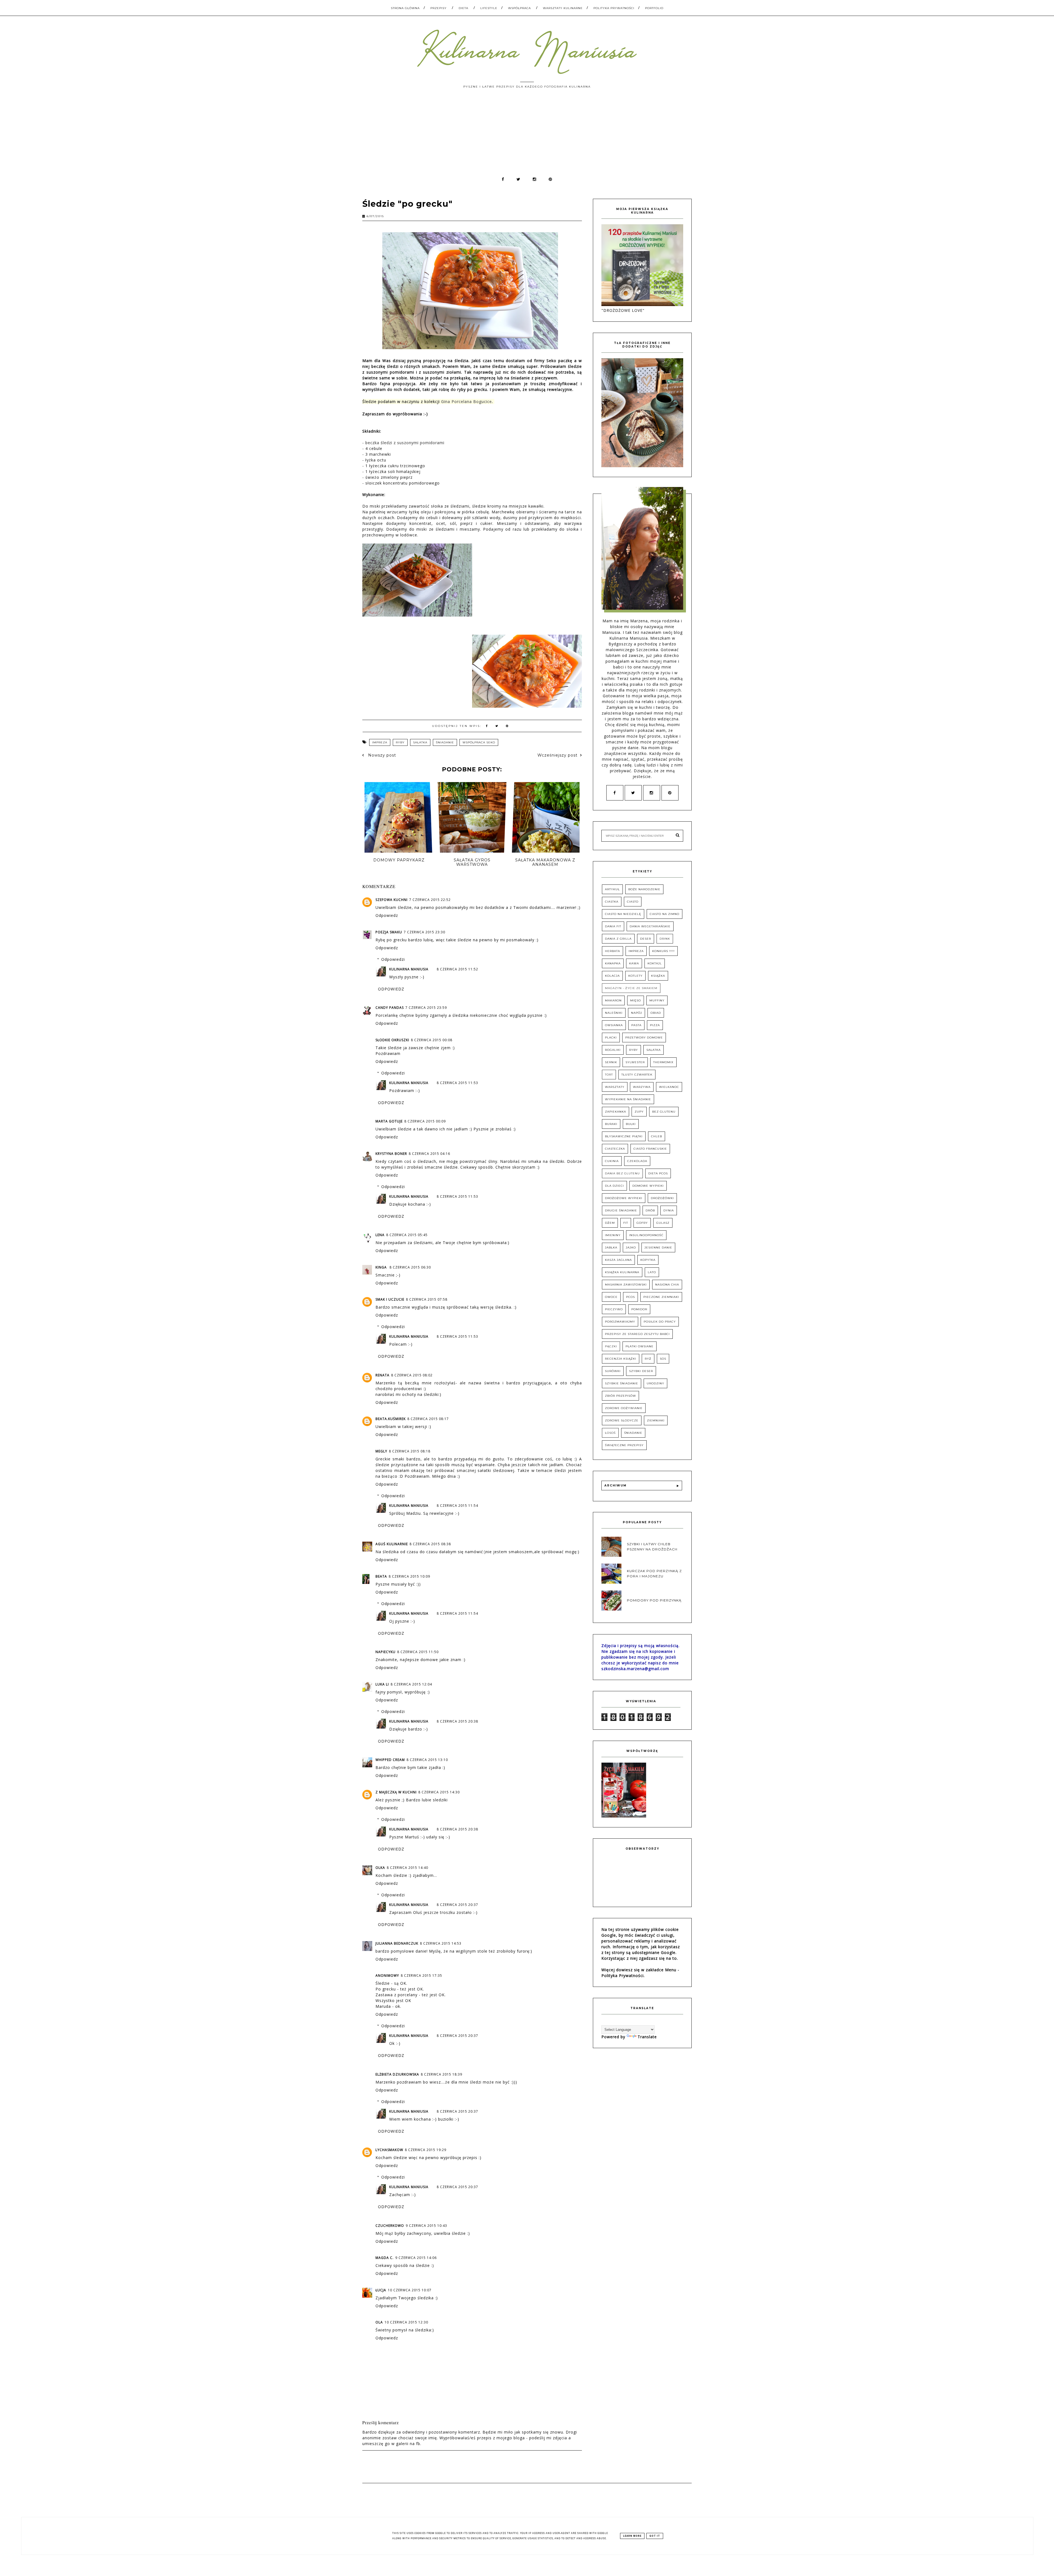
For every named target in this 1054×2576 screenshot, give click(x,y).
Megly (381, 1451)
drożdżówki (662, 1198)
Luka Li (382, 1684)
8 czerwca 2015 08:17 (428, 1419)
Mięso (636, 1000)
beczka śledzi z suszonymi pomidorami (405, 443)
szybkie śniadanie (622, 1383)
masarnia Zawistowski (626, 1285)
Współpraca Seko (479, 742)
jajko (631, 1248)
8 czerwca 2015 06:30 (410, 1267)
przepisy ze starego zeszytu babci (637, 1334)
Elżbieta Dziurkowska (397, 2074)
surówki (613, 1371)
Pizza (655, 1025)
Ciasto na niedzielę (623, 914)
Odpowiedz (387, 915)
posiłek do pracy (660, 1322)
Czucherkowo (390, 2226)
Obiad (656, 1013)
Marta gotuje (389, 1121)
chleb (657, 1136)
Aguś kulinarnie (392, 1544)
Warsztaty (615, 1087)
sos (663, 1359)
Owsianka (614, 1025)
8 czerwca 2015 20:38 (457, 1721)
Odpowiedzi (393, 959)
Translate (647, 2037)
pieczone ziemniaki (661, 1297)
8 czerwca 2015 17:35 (421, 1976)
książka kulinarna (622, 1272)
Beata (381, 1576)
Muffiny (657, 1000)
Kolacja (612, 976)
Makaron (613, 1000)
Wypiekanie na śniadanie (628, 1099)
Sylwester (635, 1062)
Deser (646, 939)
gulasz (663, 1223)
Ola (379, 2322)
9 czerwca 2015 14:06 (416, 2258)
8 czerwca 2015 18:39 (441, 2074)
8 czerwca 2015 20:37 (457, 1905)
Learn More (632, 2536)
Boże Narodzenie (644, 889)
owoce (611, 1297)
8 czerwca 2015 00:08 (432, 1040)
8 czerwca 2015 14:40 (407, 1868)
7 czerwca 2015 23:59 (426, 1008)
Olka (380, 1868)
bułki (631, 1124)
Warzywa (642, 1087)
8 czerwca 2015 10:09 (409, 1576)
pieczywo (614, 1309)
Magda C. (385, 2258)
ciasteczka (615, 1149)
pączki (611, 1346)
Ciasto (633, 902)
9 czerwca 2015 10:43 (426, 2226)
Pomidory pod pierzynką (654, 1601)
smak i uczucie (390, 1299)
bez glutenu (664, 1112)
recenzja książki (621, 1359)
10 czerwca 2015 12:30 (406, 2322)
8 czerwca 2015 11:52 (457, 969)
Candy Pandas (390, 1008)
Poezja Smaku (389, 932)
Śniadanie (445, 742)
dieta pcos (658, 1173)
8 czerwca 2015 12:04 (411, 1684)
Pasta (636, 1025)
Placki (611, 1038)
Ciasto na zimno (665, 914)
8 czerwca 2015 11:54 (457, 1506)
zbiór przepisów (620, 1396)
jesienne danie (658, 1248)
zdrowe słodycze (622, 1420)
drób (650, 1210)
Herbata (613, 951)
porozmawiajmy (620, 1322)
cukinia (612, 1161)
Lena (380, 1235)
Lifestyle (489, 8)
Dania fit (613, 926)
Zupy (639, 1112)
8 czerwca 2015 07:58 (427, 1299)
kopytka (648, 1260)
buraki (611, 1124)
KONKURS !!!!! (663, 951)
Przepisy (438, 8)
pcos (630, 1297)
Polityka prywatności (614, 8)
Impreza (380, 742)
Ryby (400, 742)
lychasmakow (389, 2150)
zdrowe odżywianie (624, 1408)
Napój (637, 1013)
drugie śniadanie (621, 1210)
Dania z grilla (618, 939)
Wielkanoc (669, 1087)
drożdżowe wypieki (624, 1198)
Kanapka (613, 963)
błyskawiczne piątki (624, 1136)
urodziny (655, 1383)
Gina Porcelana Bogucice (466, 401)
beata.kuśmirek (391, 1419)
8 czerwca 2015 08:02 (412, 1375)
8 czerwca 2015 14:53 (441, 1943)
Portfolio (654, 8)
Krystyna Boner (391, 1154)
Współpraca (519, 8)
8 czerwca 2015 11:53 (457, 1083)
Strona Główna (405, 8)
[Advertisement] (527, 135)
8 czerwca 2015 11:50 (418, 1652)
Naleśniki (614, 1013)
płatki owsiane (640, 1346)
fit (626, 1223)
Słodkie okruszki (392, 1040)
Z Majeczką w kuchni (396, 1792)
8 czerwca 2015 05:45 (407, 1235)
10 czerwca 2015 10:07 (410, 2290)
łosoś (610, 1433)
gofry (642, 1223)
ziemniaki (656, 1420)
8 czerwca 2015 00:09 (425, 1121)
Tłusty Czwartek (637, 1075)
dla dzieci (614, 1186)
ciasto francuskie (650, 1149)
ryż (648, 1359)
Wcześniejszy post (557, 755)
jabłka (611, 1248)
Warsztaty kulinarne (563, 8)
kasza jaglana (618, 1260)
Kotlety (635, 976)
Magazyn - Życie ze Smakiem (631, 988)
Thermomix (663, 1062)
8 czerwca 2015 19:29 (426, 2150)
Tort (609, 1075)
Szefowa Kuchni (392, 900)
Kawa (634, 963)
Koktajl (655, 963)
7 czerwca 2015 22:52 (430, 900)
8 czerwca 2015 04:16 (429, 1154)
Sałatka (420, 742)
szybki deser (641, 1371)
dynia (669, 1210)
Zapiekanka (616, 1112)
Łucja (381, 2290)
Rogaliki (613, 1050)
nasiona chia (667, 1285)
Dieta (463, 8)
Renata (382, 1375)
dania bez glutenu (622, 1173)
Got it (655, 2536)
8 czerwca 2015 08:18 (410, 1451)
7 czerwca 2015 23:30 (424, 932)
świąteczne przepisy (624, 1445)
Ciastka (612, 902)
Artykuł (612, 889)
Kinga (382, 1267)
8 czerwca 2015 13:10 (427, 1760)
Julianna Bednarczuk (397, 1943)
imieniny (613, 1235)
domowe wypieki (648, 1186)
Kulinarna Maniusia (409, 969)
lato (652, 1272)
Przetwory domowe (644, 1038)
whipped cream (390, 1760)
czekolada (637, 1161)
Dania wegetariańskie (650, 926)
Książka (658, 976)
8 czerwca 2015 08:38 (430, 1544)
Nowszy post (381, 755)
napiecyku (386, 1652)
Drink (665, 939)
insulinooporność (646, 1235)
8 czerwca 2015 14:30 (439, 1792)
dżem (610, 1223)
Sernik (611, 1062)
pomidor (639, 1309)
